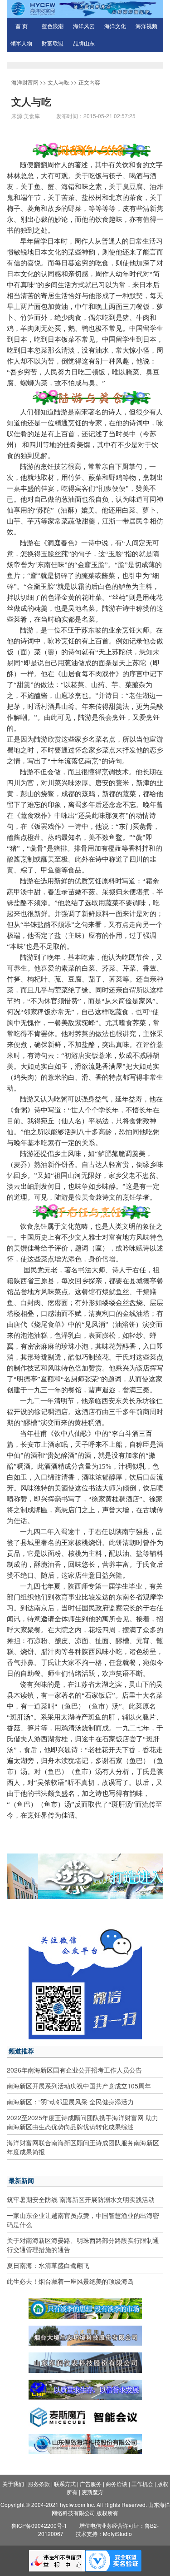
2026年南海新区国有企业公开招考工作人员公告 (74, 2070)
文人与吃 (58, 82)
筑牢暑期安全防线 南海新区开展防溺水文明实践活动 (81, 2199)
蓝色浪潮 (53, 26)
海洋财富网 (25, 82)
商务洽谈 (117, 2484)
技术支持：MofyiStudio (104, 2534)
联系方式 (65, 2484)
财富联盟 (53, 44)
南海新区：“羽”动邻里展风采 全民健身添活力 (70, 2102)
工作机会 (142, 2484)
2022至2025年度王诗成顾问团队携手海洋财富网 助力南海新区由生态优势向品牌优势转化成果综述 (83, 2122)
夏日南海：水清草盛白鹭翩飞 (48, 2265)
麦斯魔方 (92, 2492)
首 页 (22, 26)
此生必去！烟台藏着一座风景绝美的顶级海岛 (70, 2281)
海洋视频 (146, 26)
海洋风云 (84, 26)
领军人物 (21, 44)
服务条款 (39, 2484)
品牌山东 (84, 44)
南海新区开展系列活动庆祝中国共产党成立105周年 (79, 2086)
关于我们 (13, 2484)
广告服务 (91, 2484)
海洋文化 (115, 26)
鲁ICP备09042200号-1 (39, 2525)
